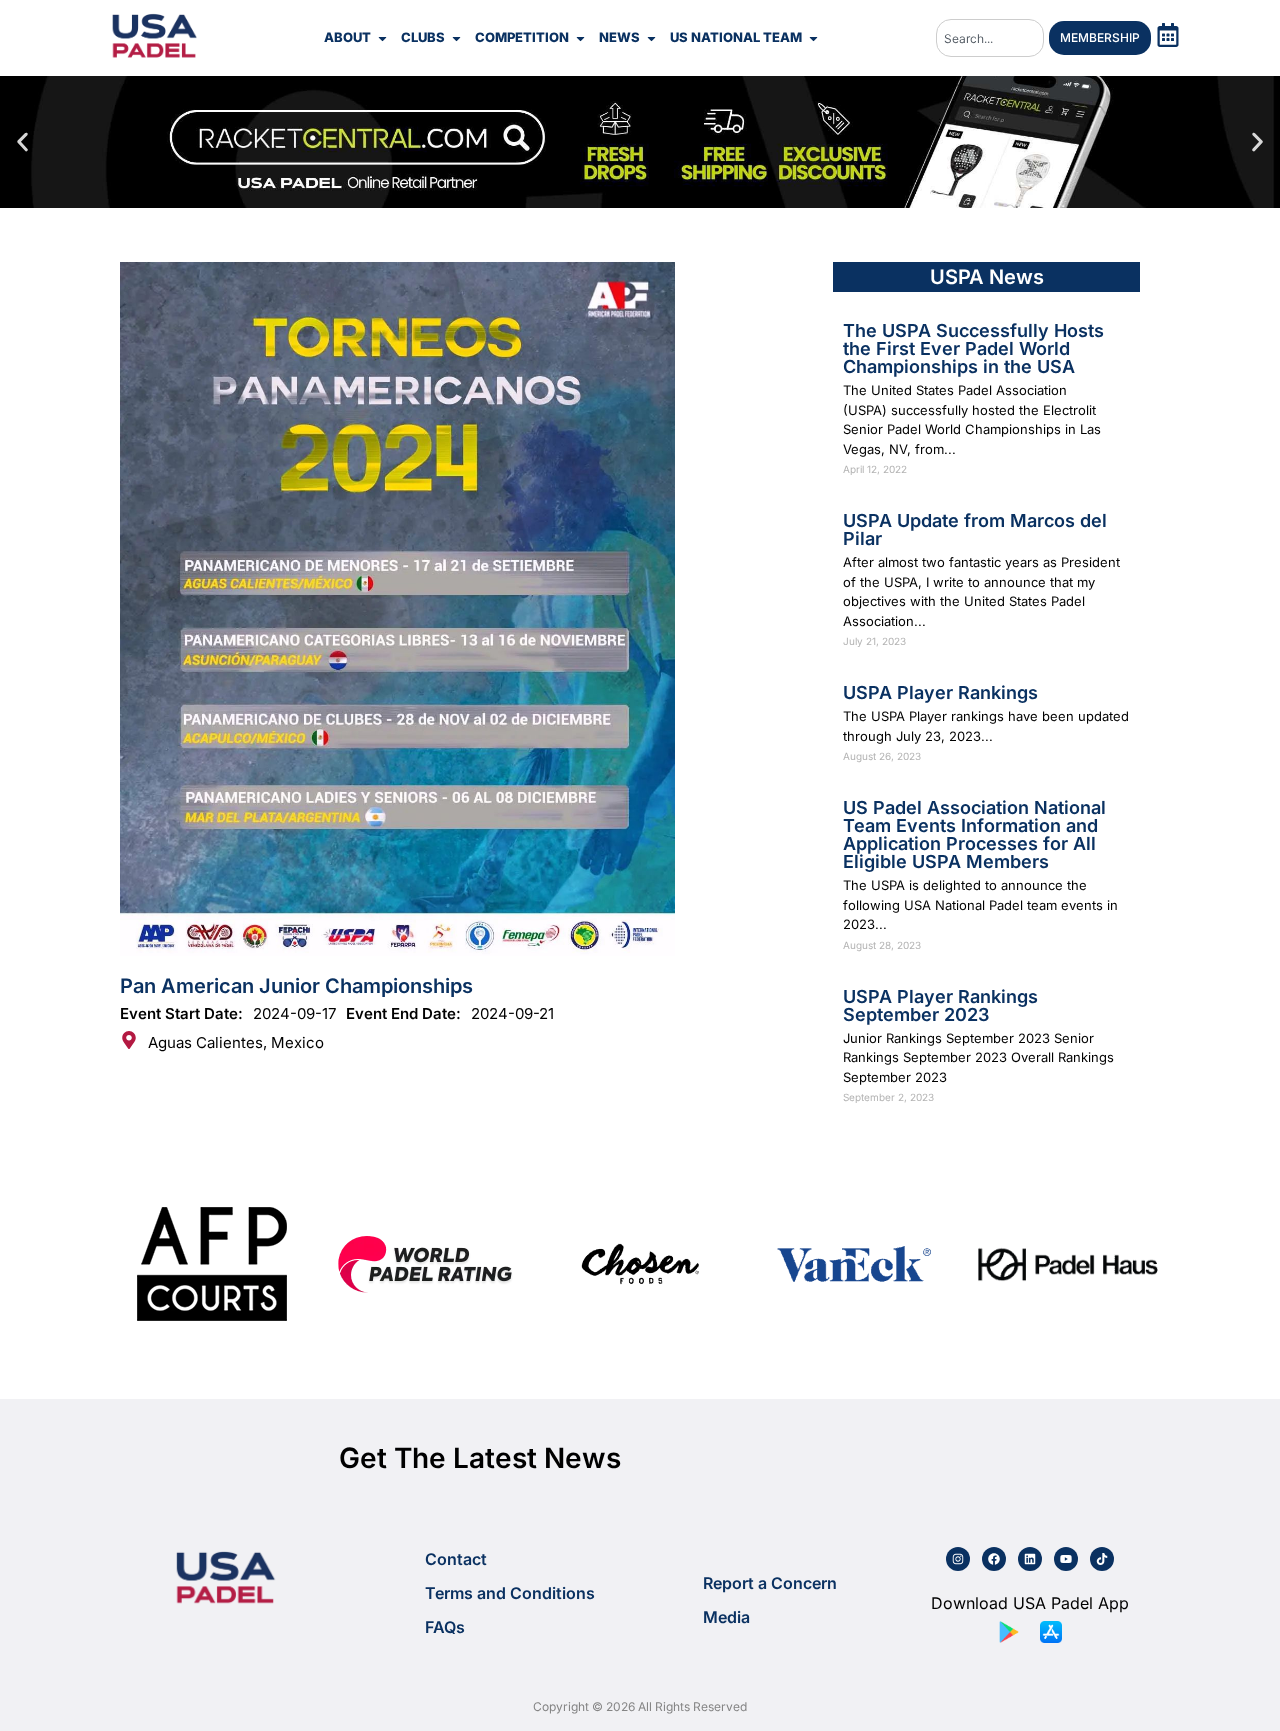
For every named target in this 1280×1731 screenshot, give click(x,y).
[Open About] (382, 38)
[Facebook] (994, 1559)
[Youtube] (1066, 1559)
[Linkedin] (1030, 1559)
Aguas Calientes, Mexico (236, 1042)
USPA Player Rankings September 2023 (940, 1005)
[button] (22, 142)
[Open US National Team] (813, 38)
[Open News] (651, 38)
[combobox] (990, 38)
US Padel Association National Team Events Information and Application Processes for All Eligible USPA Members (974, 834)
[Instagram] (958, 1559)
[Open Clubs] (456, 38)
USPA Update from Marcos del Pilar (975, 529)
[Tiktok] (1102, 1559)
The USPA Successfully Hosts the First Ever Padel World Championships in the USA (973, 348)
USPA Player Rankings (940, 692)
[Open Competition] (580, 38)
